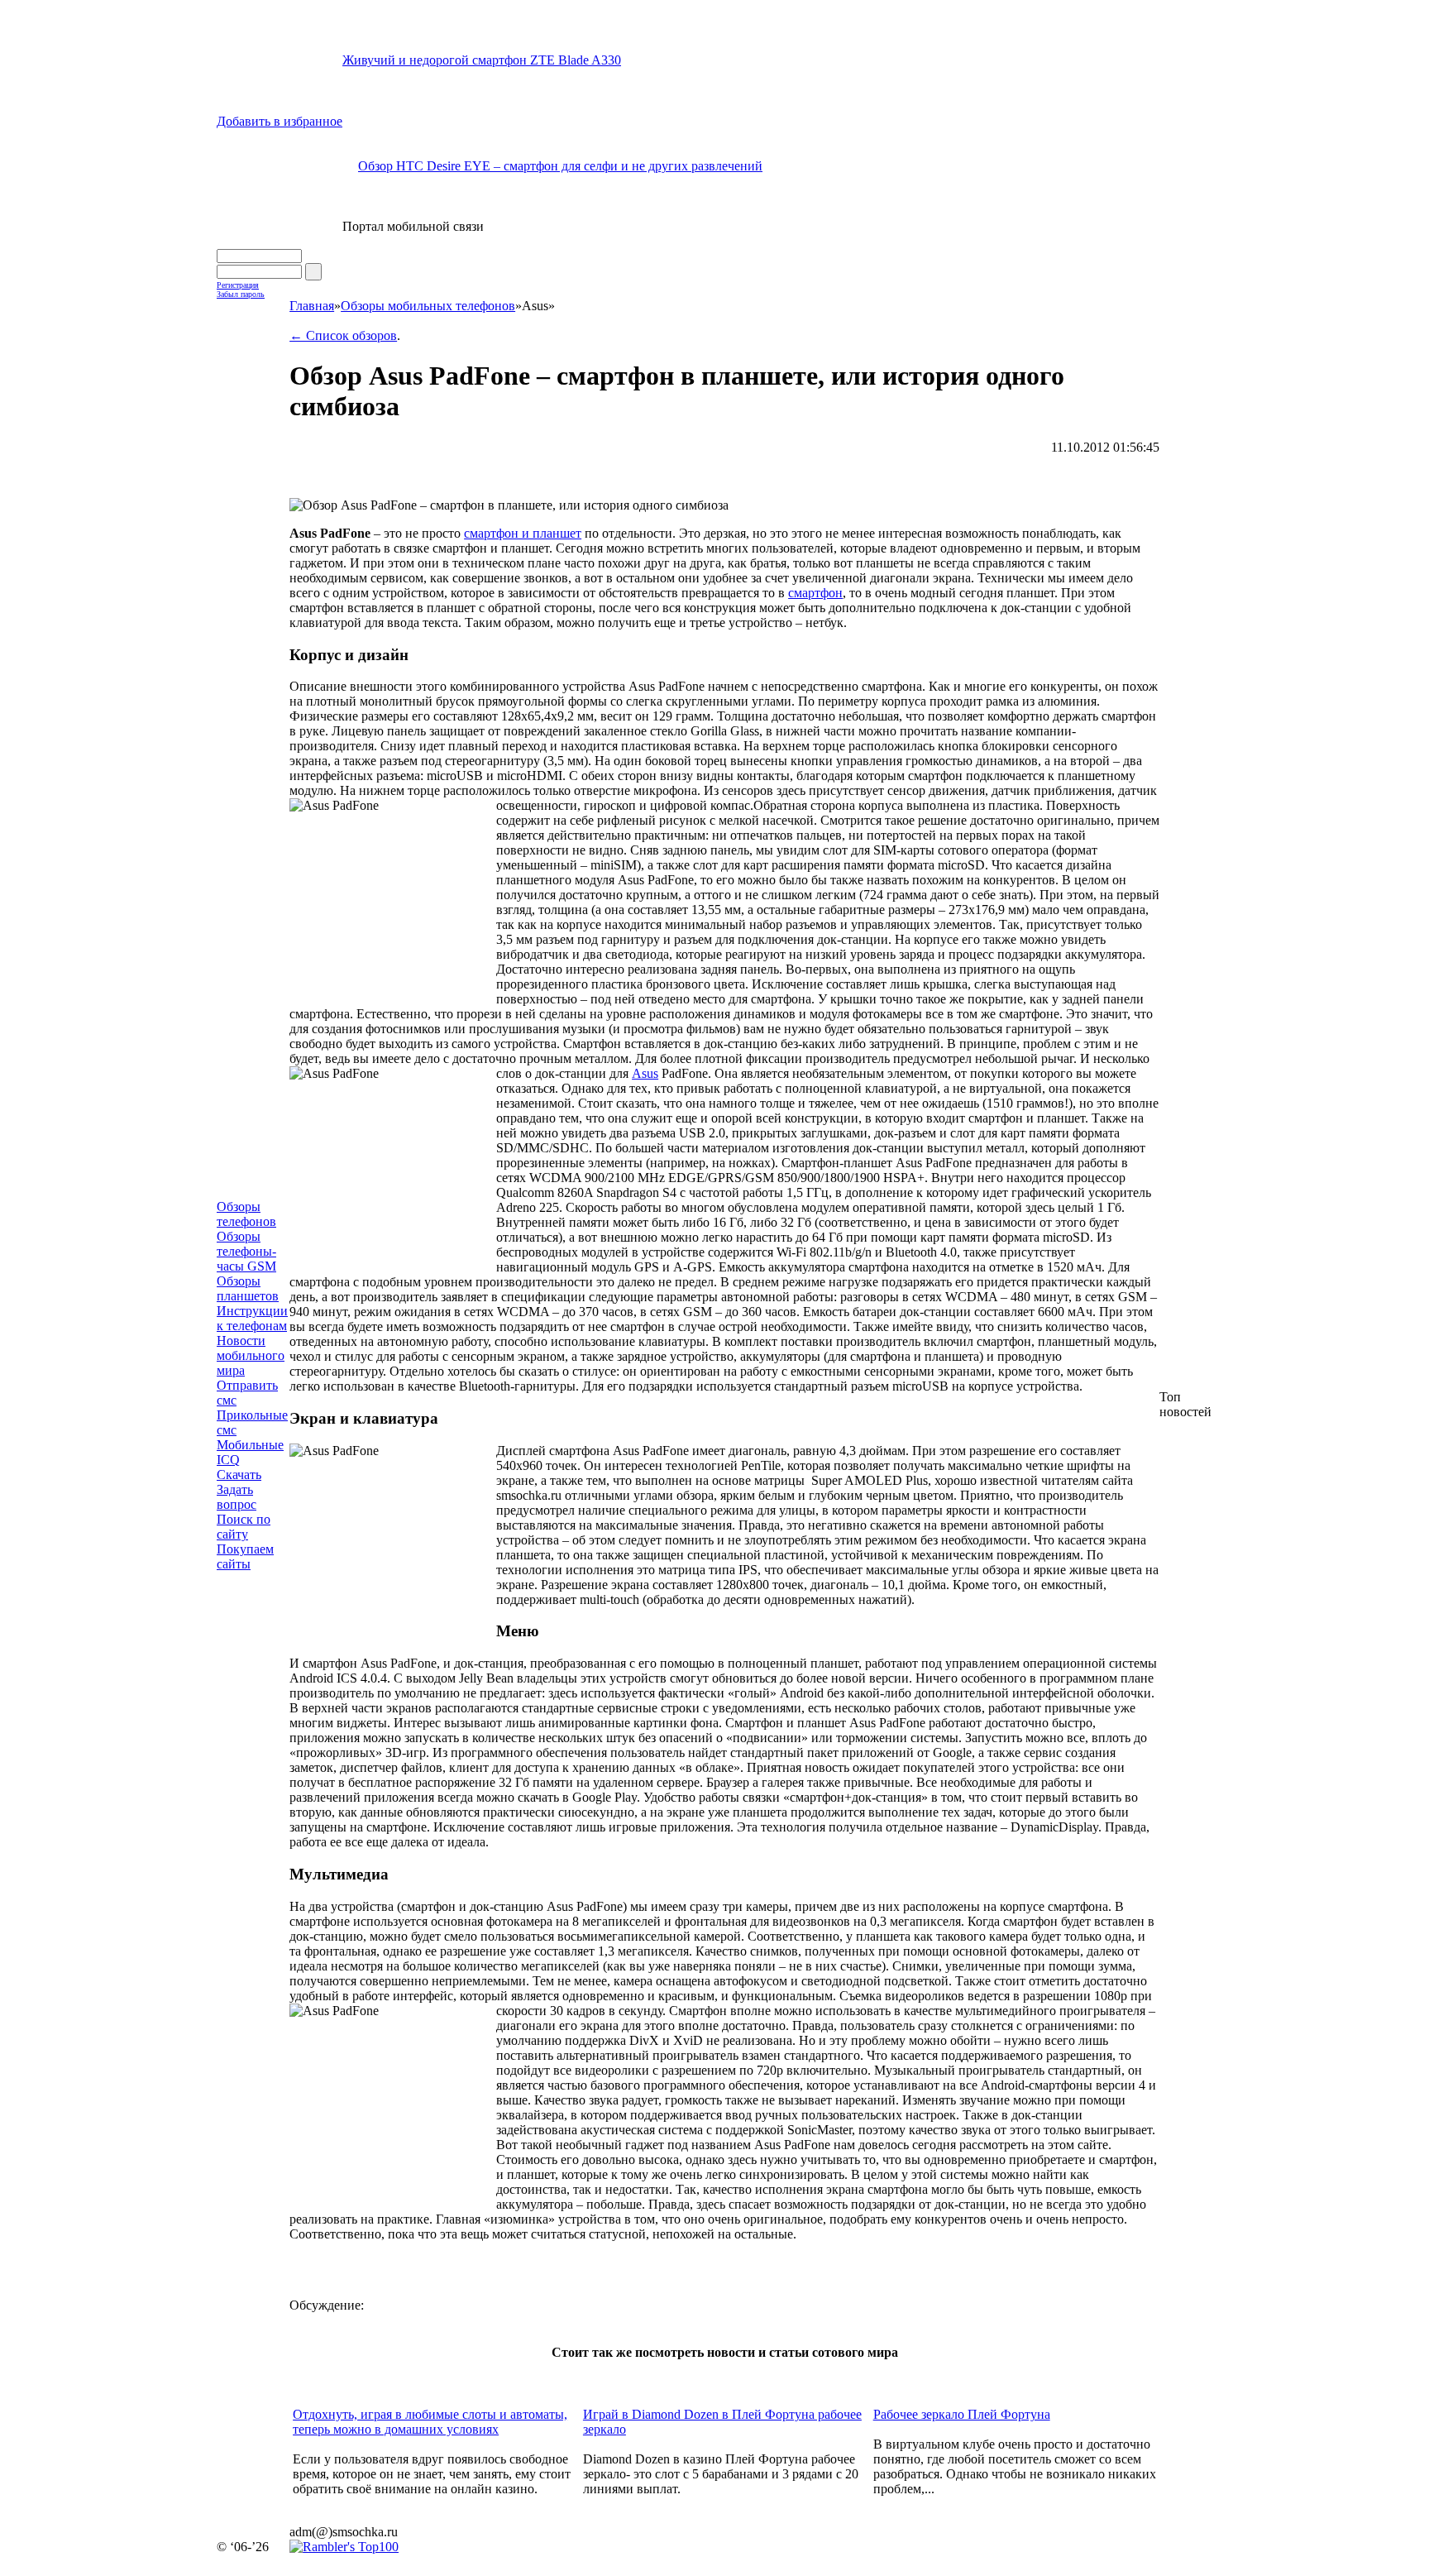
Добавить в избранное (280, 121)
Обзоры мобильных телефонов (428, 306)
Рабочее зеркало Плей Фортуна (962, 2414)
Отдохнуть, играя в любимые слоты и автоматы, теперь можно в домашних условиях (430, 2422)
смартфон (815, 593)
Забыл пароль (241, 294)
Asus (645, 1073)
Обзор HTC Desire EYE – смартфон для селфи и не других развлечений (560, 166)
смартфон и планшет (523, 533)
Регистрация (238, 285)
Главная (312, 306)
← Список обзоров (343, 335)
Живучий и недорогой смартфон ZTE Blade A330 (482, 60)
